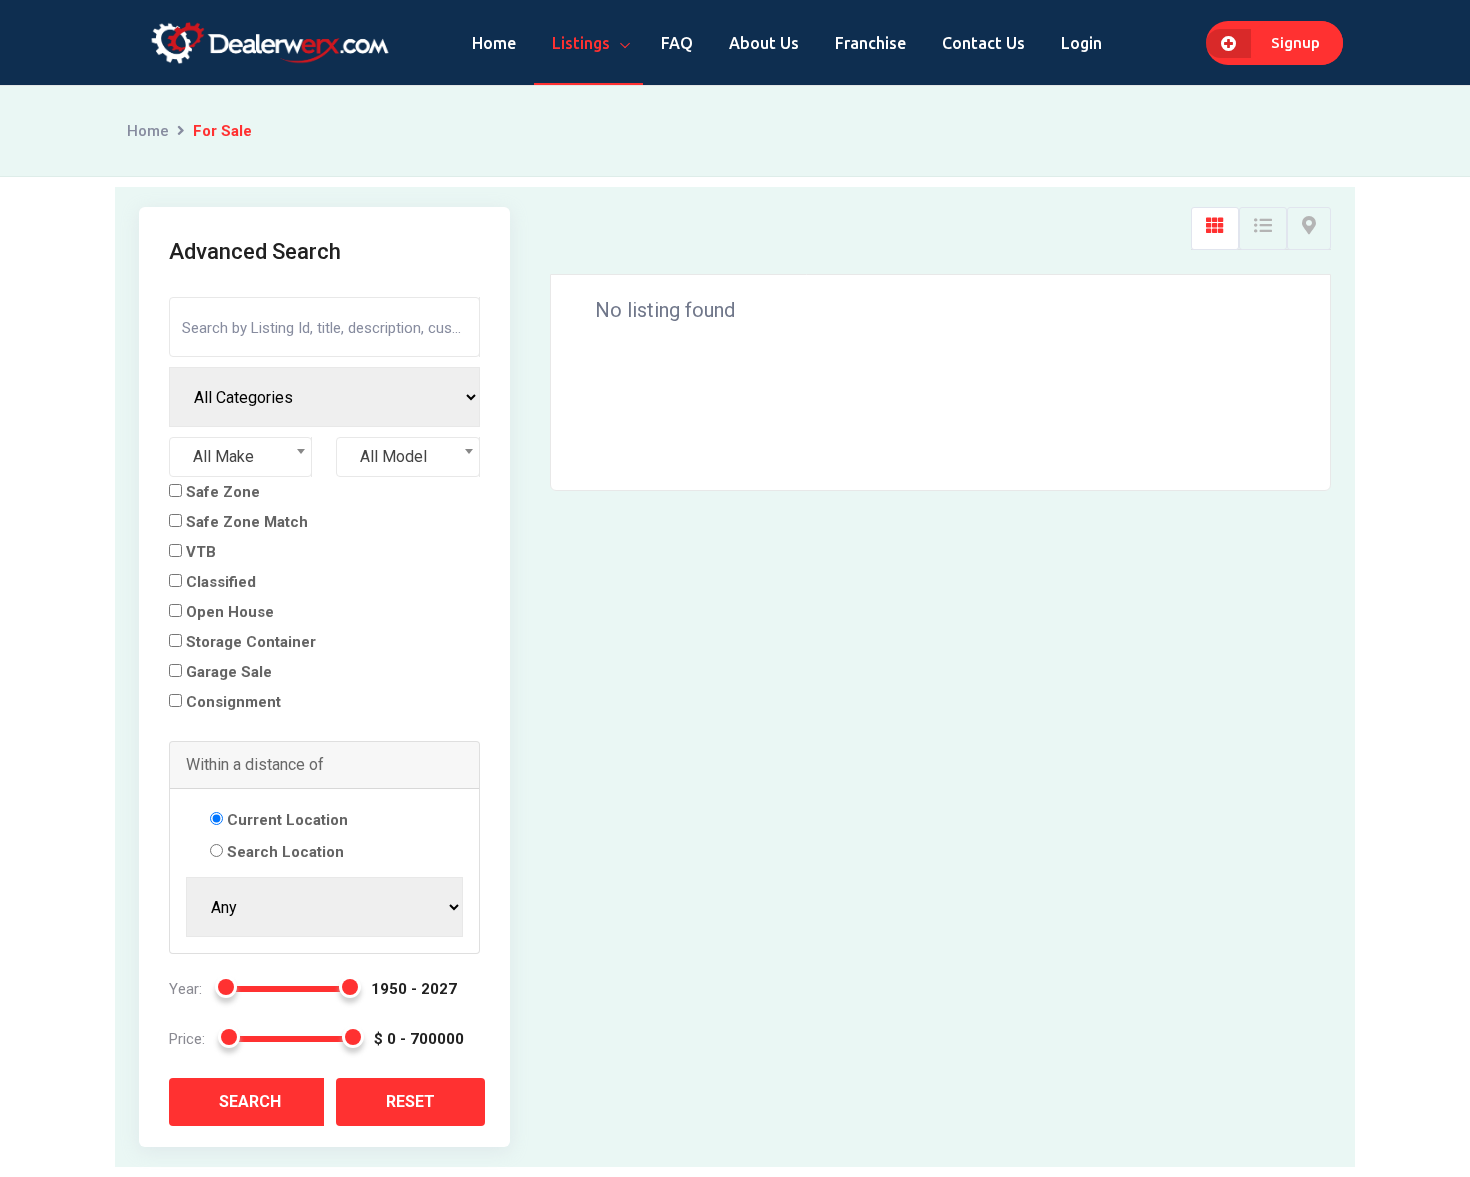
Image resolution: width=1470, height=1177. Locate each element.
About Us (764, 43)
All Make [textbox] (223, 456)
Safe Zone (221, 492)
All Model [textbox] (393, 456)
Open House (228, 612)
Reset (410, 1101)
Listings (581, 43)
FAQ (677, 43)
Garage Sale (227, 672)
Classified (219, 582)
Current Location (287, 820)
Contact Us (983, 43)
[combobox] (240, 457)
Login (1081, 43)
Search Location (285, 852)
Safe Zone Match (245, 522)
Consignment (231, 702)
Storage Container (249, 642)
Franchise (870, 43)
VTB (199, 552)
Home (494, 43)
